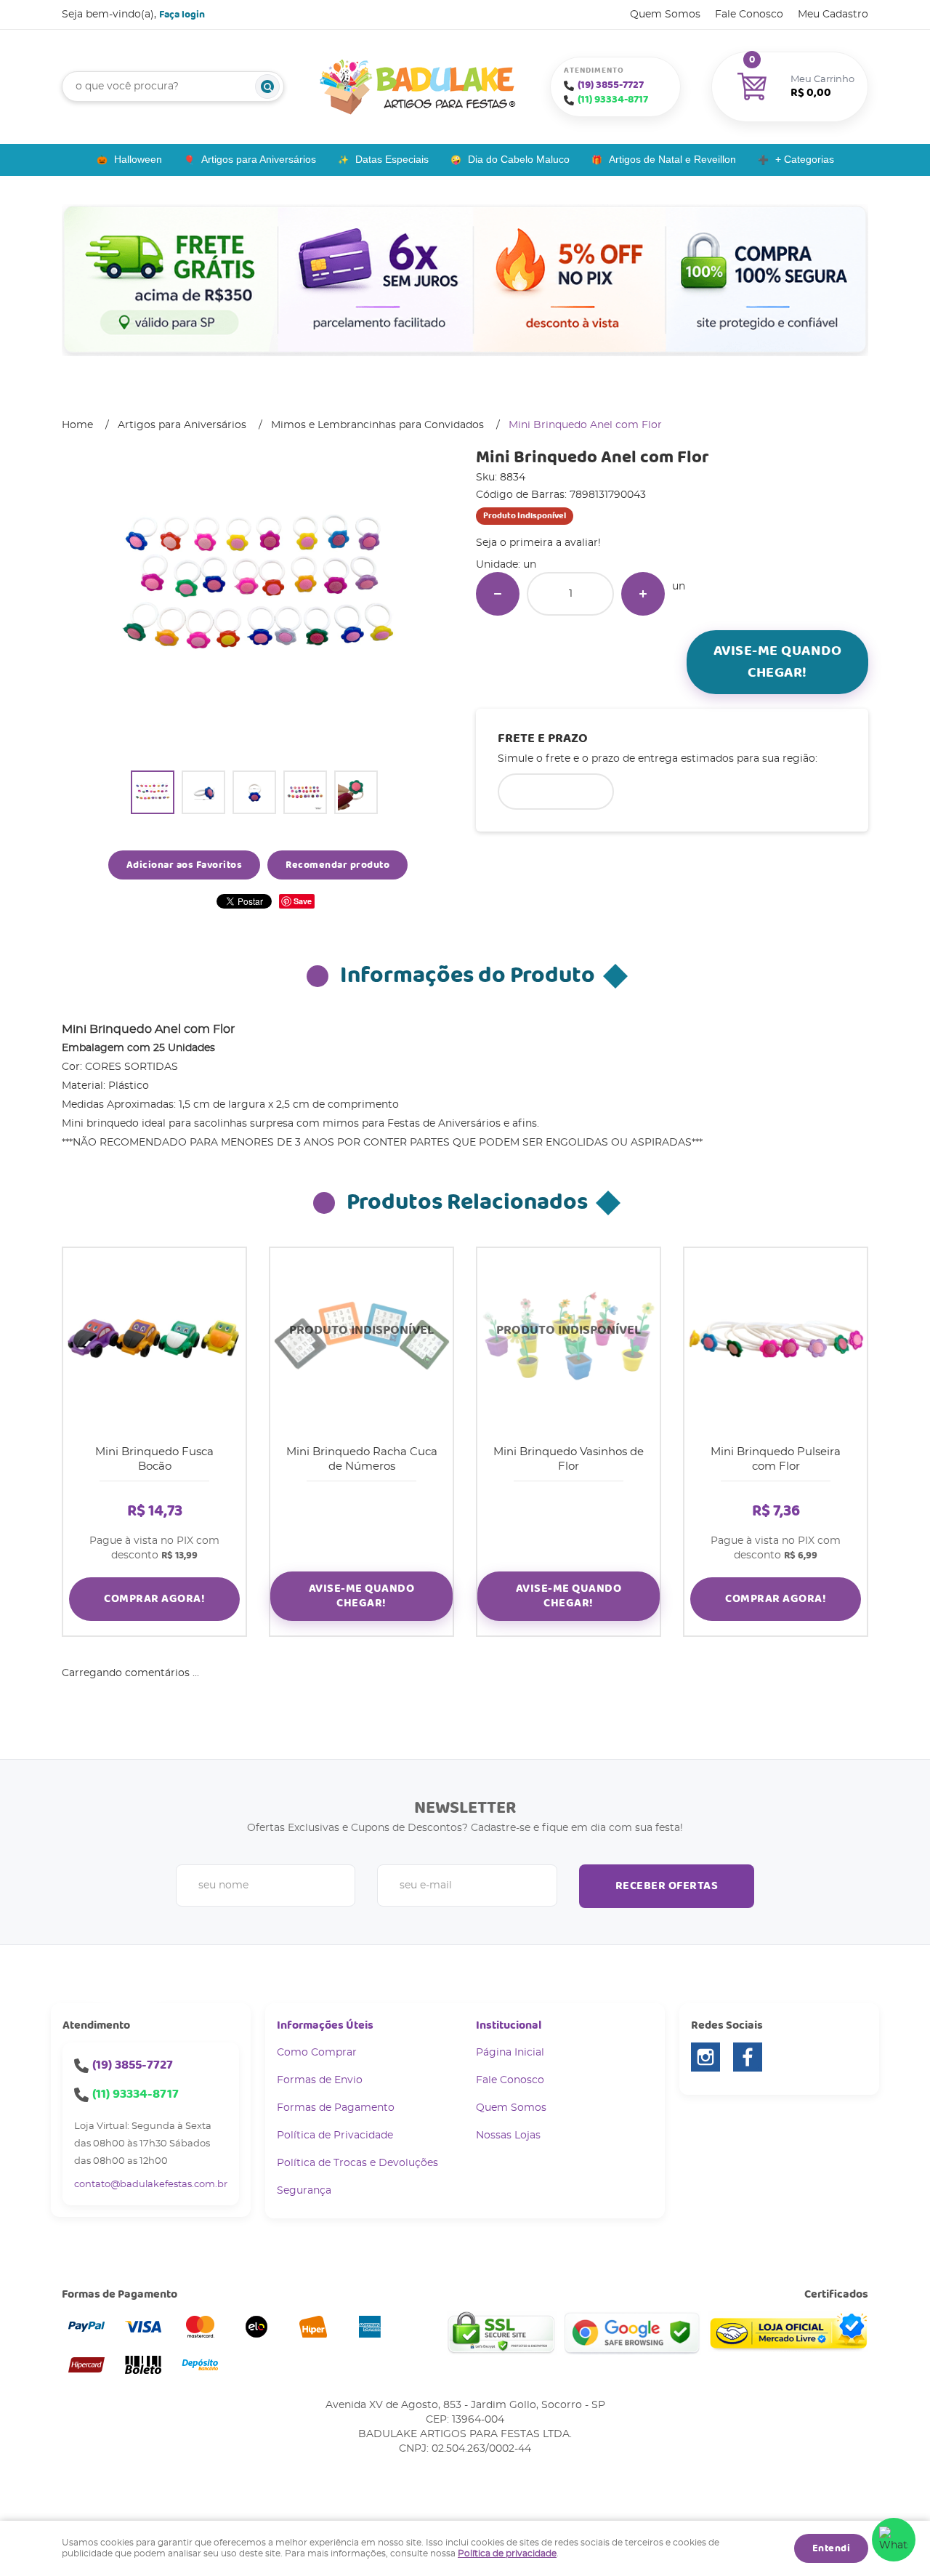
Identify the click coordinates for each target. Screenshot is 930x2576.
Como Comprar (317, 2053)
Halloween (138, 159)
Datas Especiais (392, 159)
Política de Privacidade (335, 2136)
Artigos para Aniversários (259, 159)
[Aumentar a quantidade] (643, 594)
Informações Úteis (325, 2025)
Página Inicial (510, 2053)
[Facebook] (748, 2057)
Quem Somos (665, 15)
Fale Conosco (749, 15)
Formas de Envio (320, 2080)
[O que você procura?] (267, 86)
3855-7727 (611, 85)
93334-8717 (613, 100)
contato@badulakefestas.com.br (151, 2185)
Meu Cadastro (833, 15)
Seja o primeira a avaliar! (538, 543)
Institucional (509, 2025)
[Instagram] (705, 2057)
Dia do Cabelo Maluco (519, 159)
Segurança (304, 2191)
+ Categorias (805, 159)
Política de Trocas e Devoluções (357, 2163)
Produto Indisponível (361, 1339)
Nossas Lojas (508, 2136)
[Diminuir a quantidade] (498, 594)
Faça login (182, 15)
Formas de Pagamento (336, 2108)
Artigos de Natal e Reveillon (672, 159)
